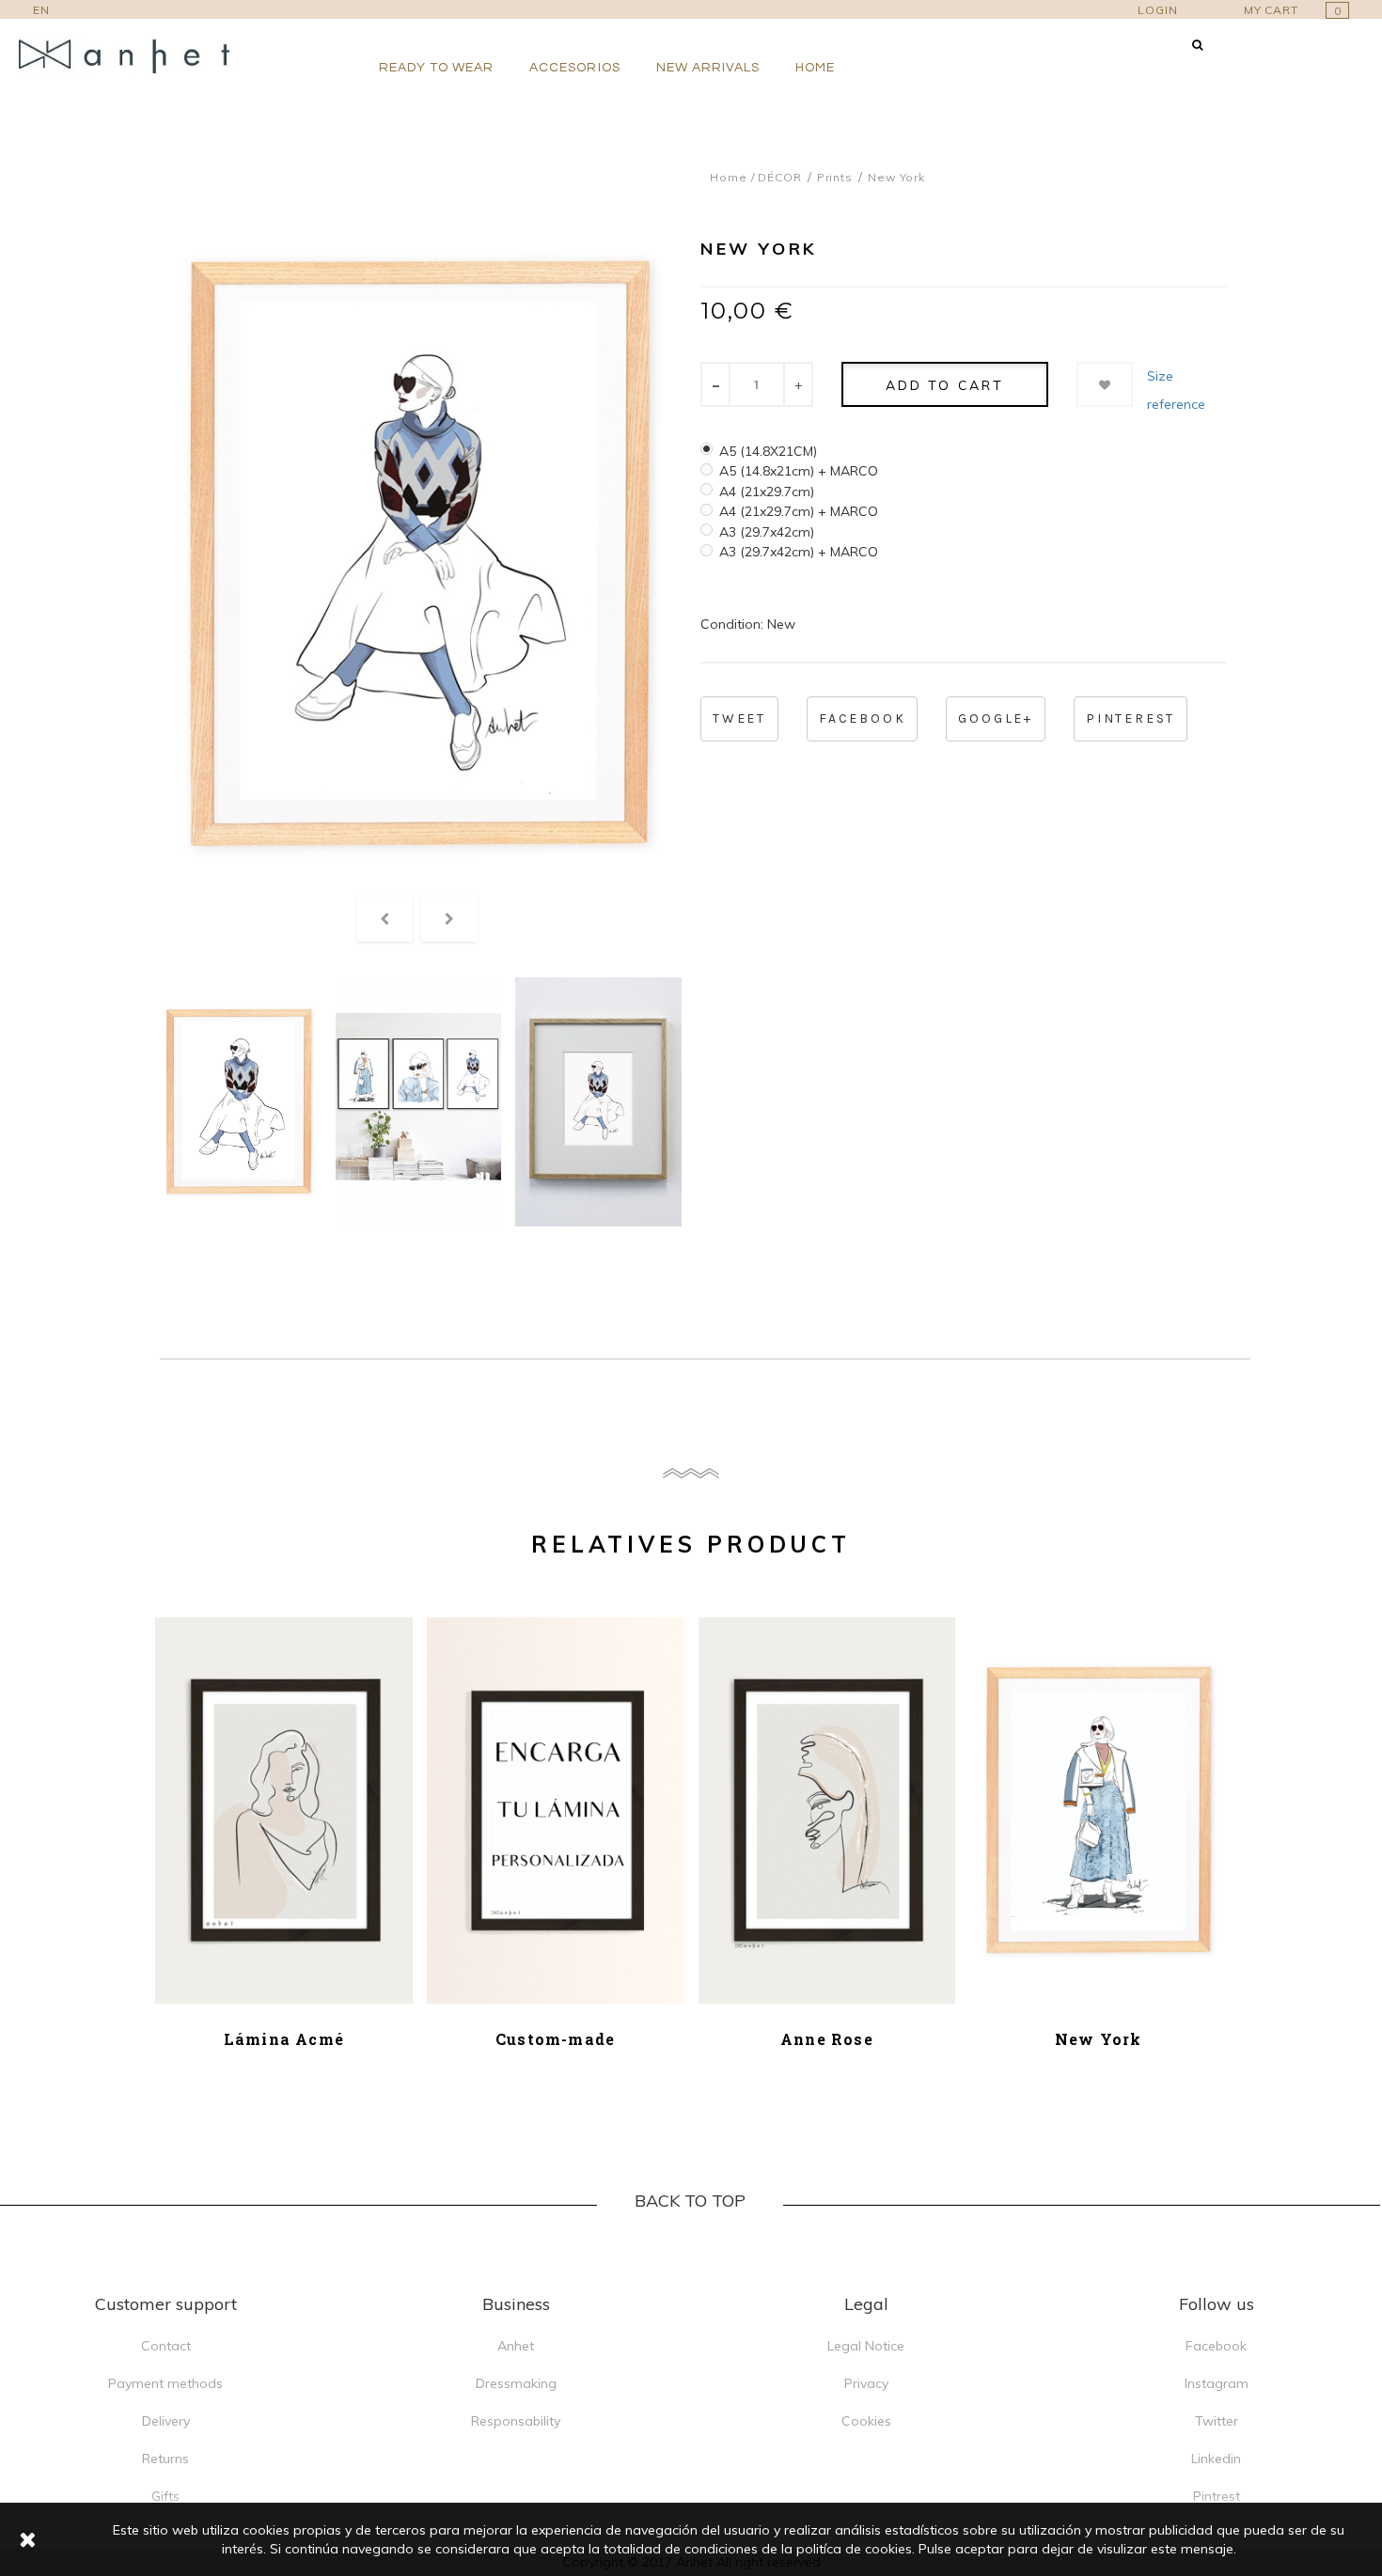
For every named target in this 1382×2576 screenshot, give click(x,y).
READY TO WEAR (437, 68)
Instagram (1217, 2383)
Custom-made (555, 2039)
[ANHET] (136, 55)
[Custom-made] (556, 1811)
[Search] (1197, 45)
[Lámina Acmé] (284, 1811)
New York (1099, 2039)
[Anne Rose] (827, 1811)
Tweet (739, 718)
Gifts (165, 2496)
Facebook (862, 718)
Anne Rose (827, 2039)
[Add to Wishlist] (1105, 384)
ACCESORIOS (575, 68)
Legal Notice (866, 2346)
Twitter (1217, 2421)
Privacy (866, 2383)
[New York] (238, 1102)
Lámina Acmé (284, 2039)
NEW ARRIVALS (708, 68)
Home (729, 177)
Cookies (866, 2421)
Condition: (732, 624)
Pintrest (1217, 2496)
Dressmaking (516, 2383)
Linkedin (1216, 2459)
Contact (166, 2346)
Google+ (996, 718)
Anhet (516, 2346)
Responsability (516, 2421)
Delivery (166, 2421)
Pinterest (1131, 718)
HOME (815, 68)
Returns (165, 2459)
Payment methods (165, 2383)
